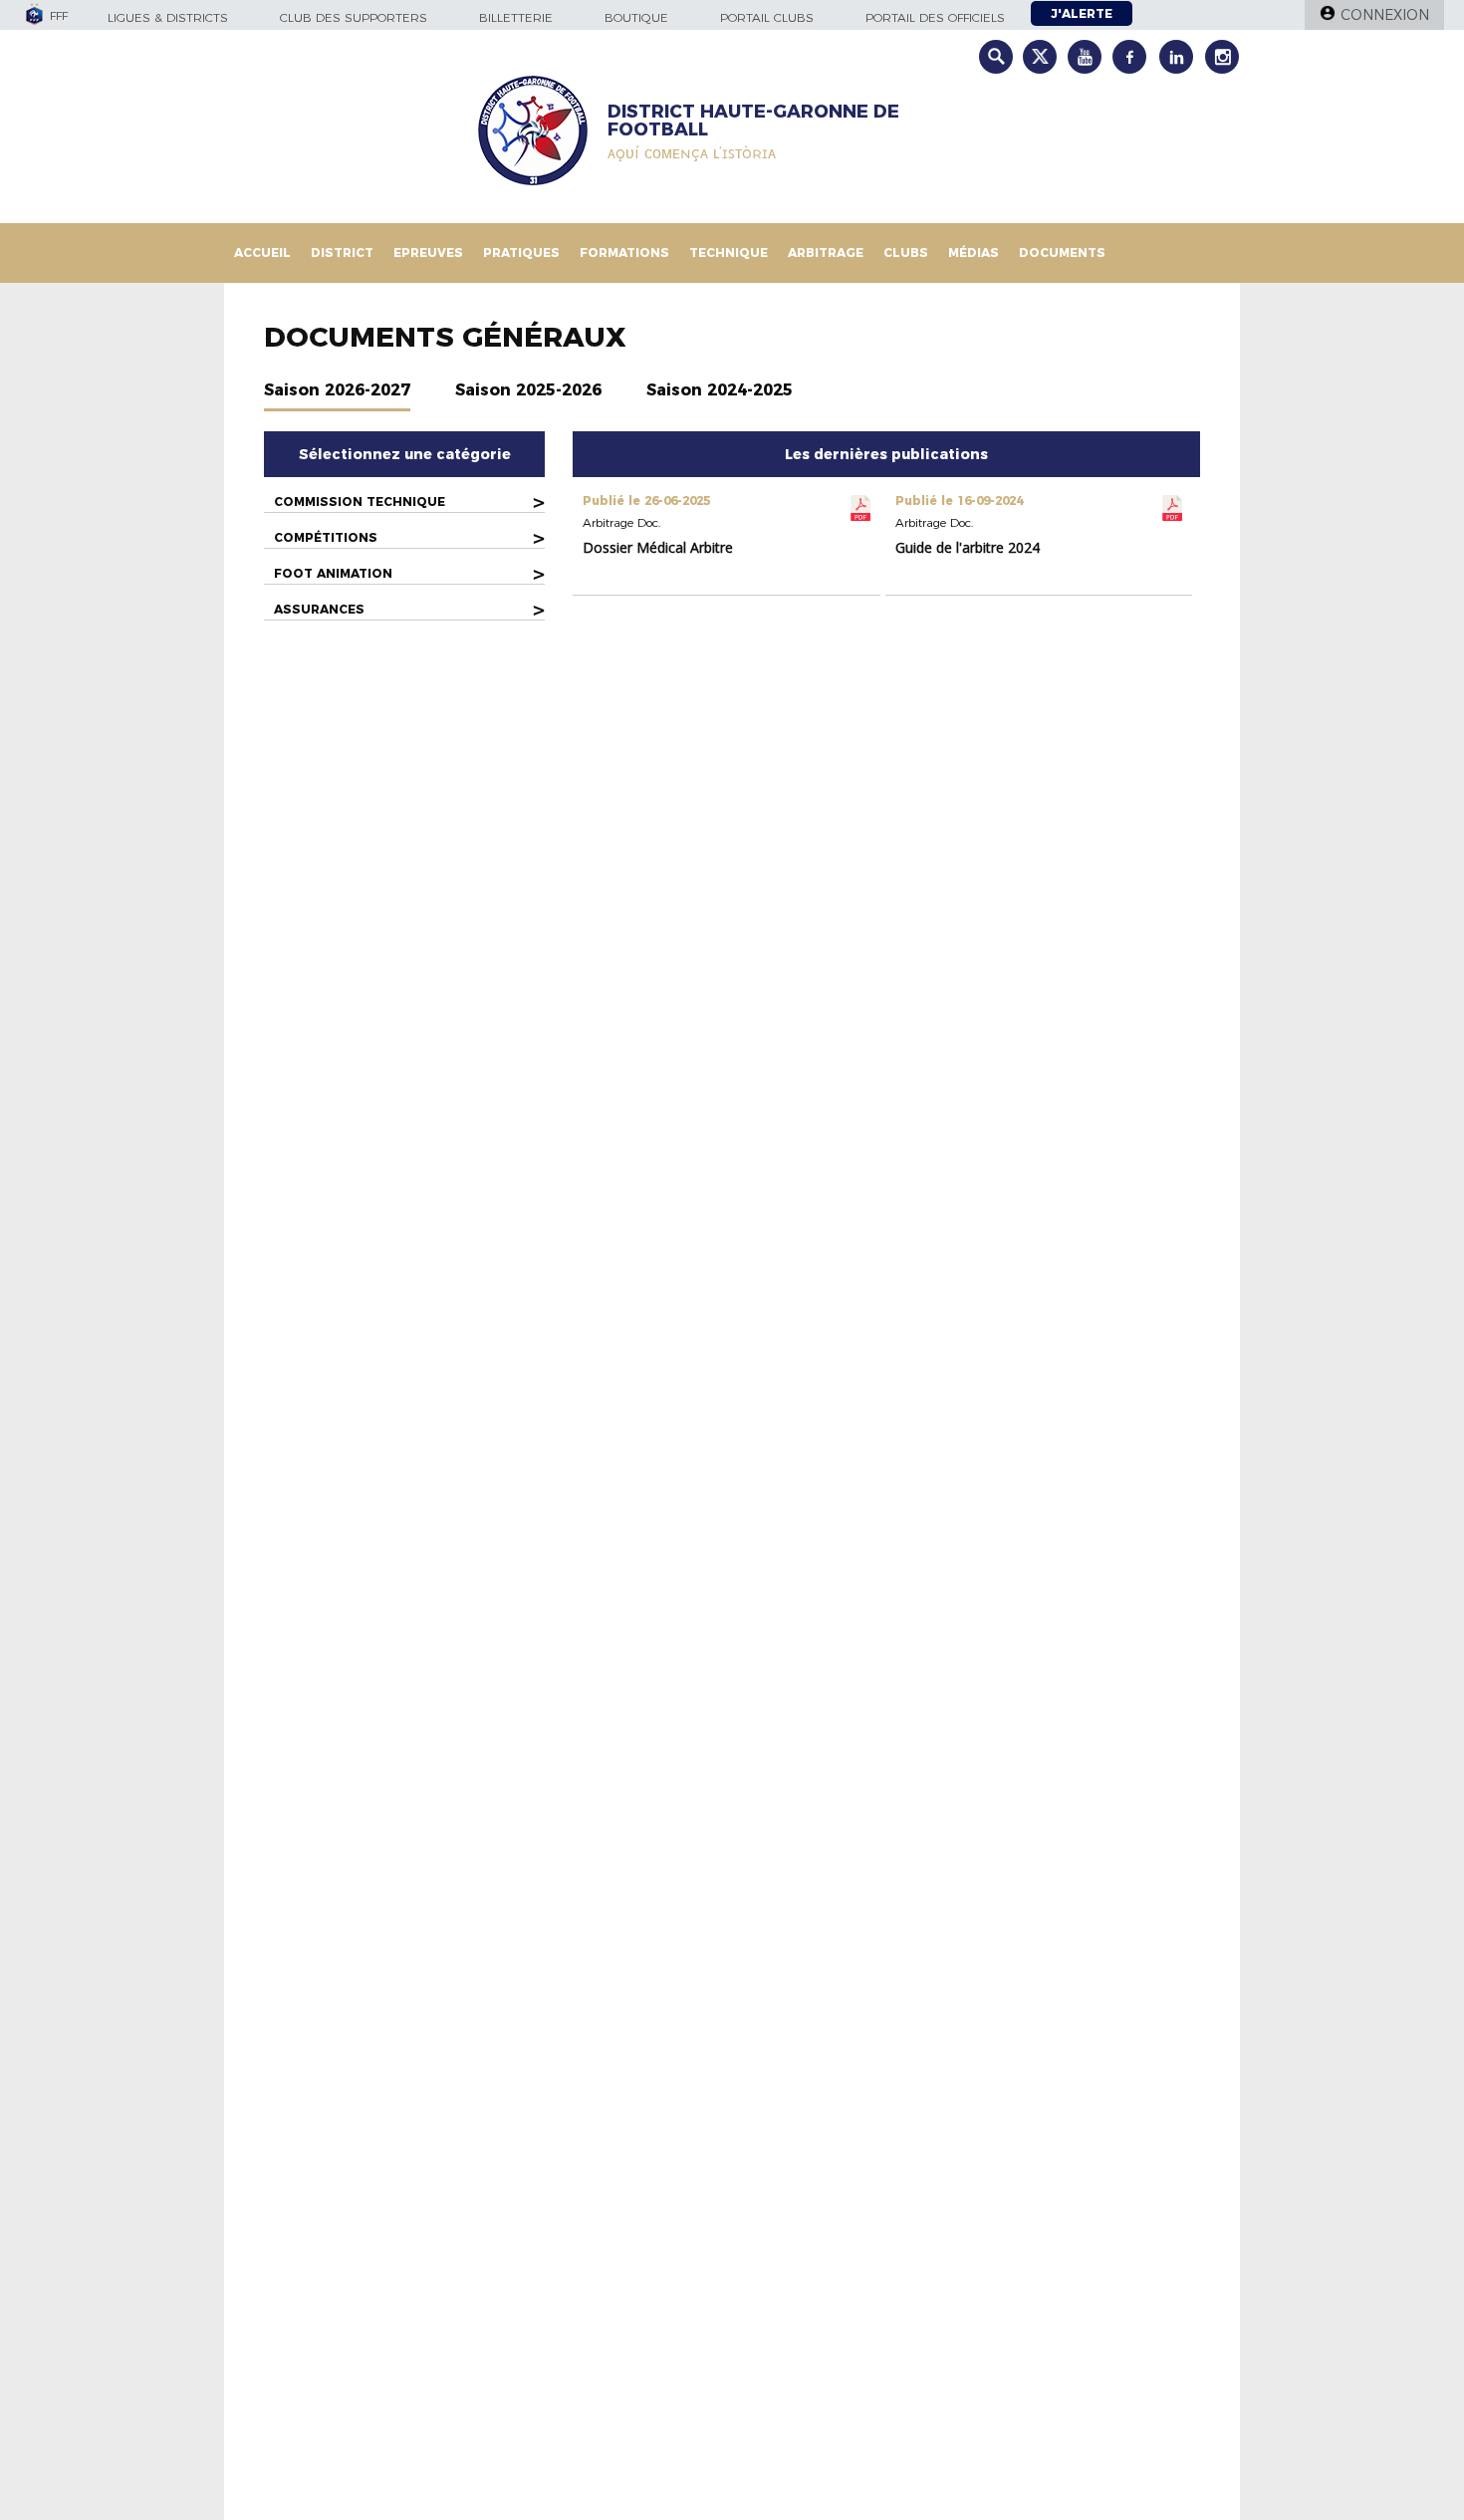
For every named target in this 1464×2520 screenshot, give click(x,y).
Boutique (636, 17)
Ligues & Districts (168, 17)
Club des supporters (354, 17)
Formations (624, 252)
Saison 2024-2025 (720, 390)
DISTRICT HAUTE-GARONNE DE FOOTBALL (753, 121)
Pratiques (521, 252)
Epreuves (428, 252)
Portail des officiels (935, 17)
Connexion (1385, 15)
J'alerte (1082, 13)
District (342, 252)
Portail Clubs (767, 17)
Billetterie (516, 17)
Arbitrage (826, 252)
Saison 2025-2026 (528, 390)
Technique (729, 252)
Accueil (262, 252)
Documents (1062, 252)
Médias (974, 252)
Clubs (906, 252)
